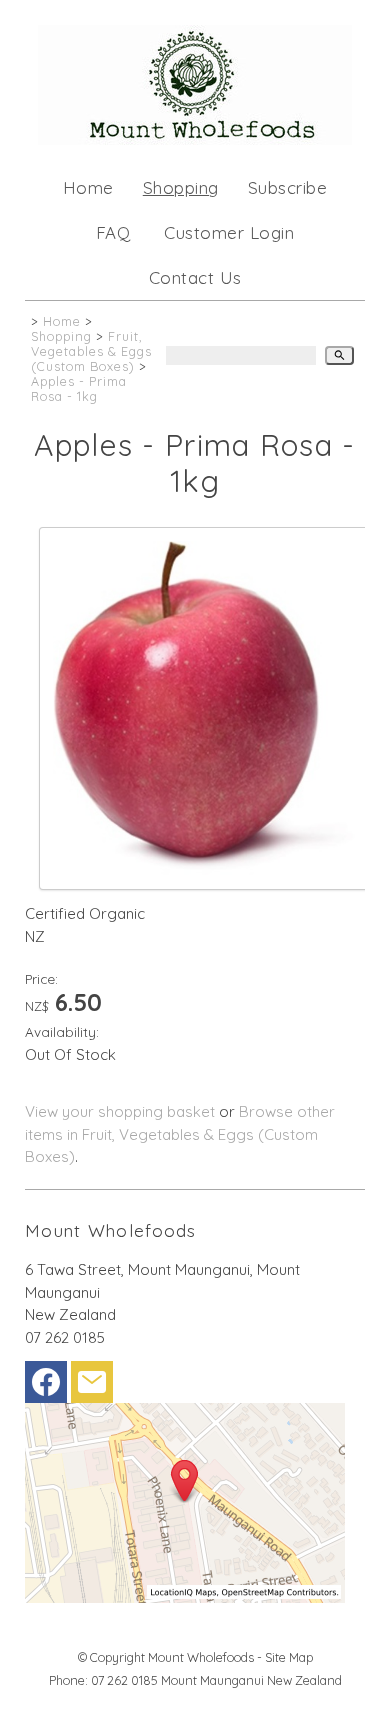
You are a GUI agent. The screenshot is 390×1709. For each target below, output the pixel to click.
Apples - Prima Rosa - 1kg (79, 388)
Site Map (289, 1657)
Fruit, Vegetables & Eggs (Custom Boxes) (91, 351)
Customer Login (229, 232)
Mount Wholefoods (201, 1657)
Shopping (181, 187)
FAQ (113, 232)
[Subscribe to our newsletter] (92, 1386)
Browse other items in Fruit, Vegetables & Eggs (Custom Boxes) (180, 1134)
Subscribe (288, 187)
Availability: (62, 1031)
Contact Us (195, 277)
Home (88, 187)
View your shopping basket (120, 1111)
